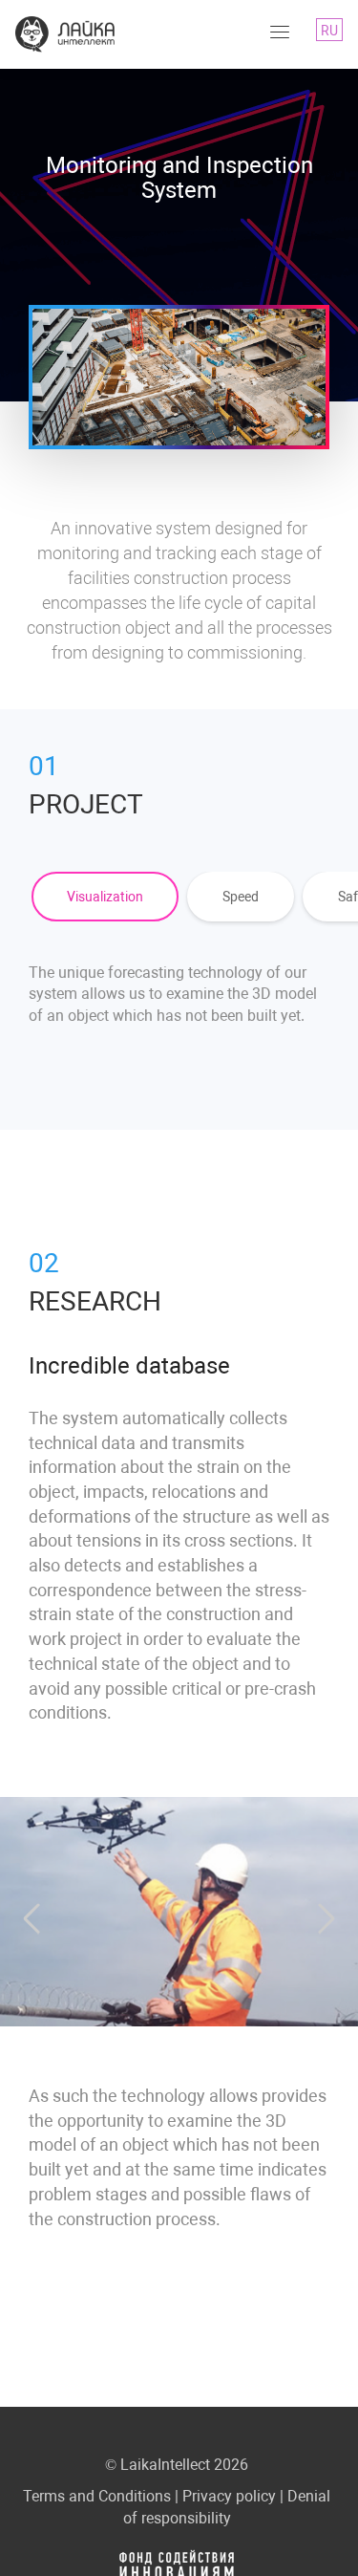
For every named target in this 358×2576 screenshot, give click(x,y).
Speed (241, 897)
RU (329, 31)
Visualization (105, 897)
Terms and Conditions (97, 2496)
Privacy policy (229, 2496)
